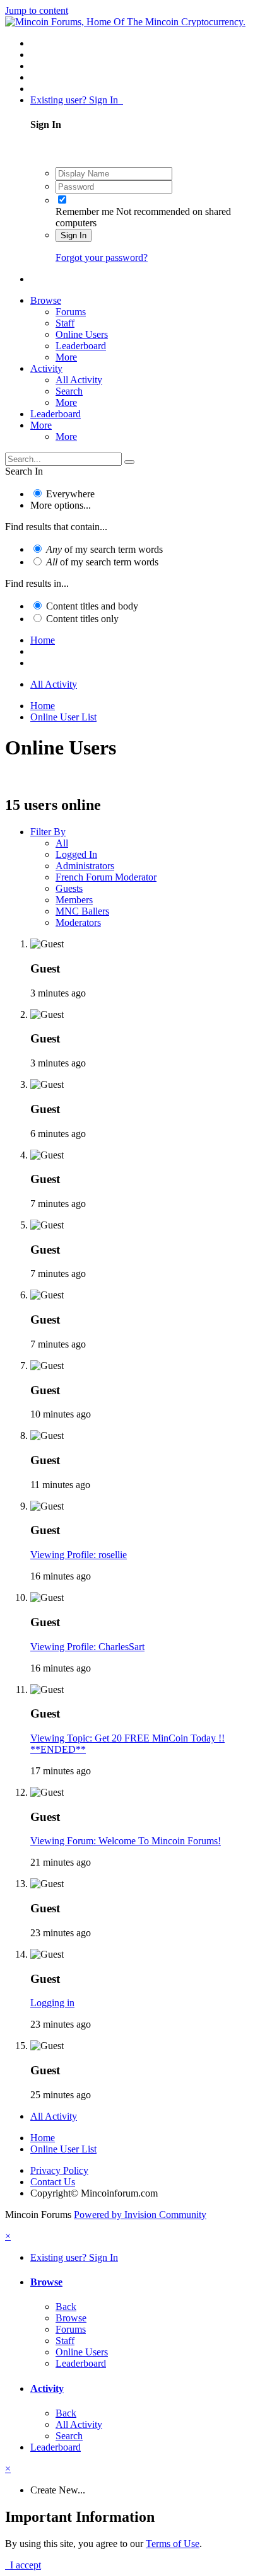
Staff (65, 323)
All (62, 843)
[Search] (129, 462)
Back (66, 2307)
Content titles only (82, 619)
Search (69, 391)
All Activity (79, 380)
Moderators (78, 922)
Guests (69, 888)
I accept (23, 2565)
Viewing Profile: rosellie (79, 1555)
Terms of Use (173, 2544)
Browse (46, 300)
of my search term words (104, 549)
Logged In (76, 854)
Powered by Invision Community (140, 2215)
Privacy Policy (59, 2170)
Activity (46, 368)
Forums (71, 312)
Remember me (85, 211)
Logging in (52, 2003)
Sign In (74, 235)
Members (74, 900)
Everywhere (70, 494)
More (66, 357)
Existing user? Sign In (77, 100)
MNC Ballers (82, 911)
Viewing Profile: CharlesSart (87, 1647)
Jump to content (37, 10)
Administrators (85, 866)
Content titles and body (92, 606)
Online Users (82, 334)
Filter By (48, 832)
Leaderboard (81, 346)
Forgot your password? (102, 257)
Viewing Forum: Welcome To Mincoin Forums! (126, 1841)
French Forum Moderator (106, 877)
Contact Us (53, 2182)
